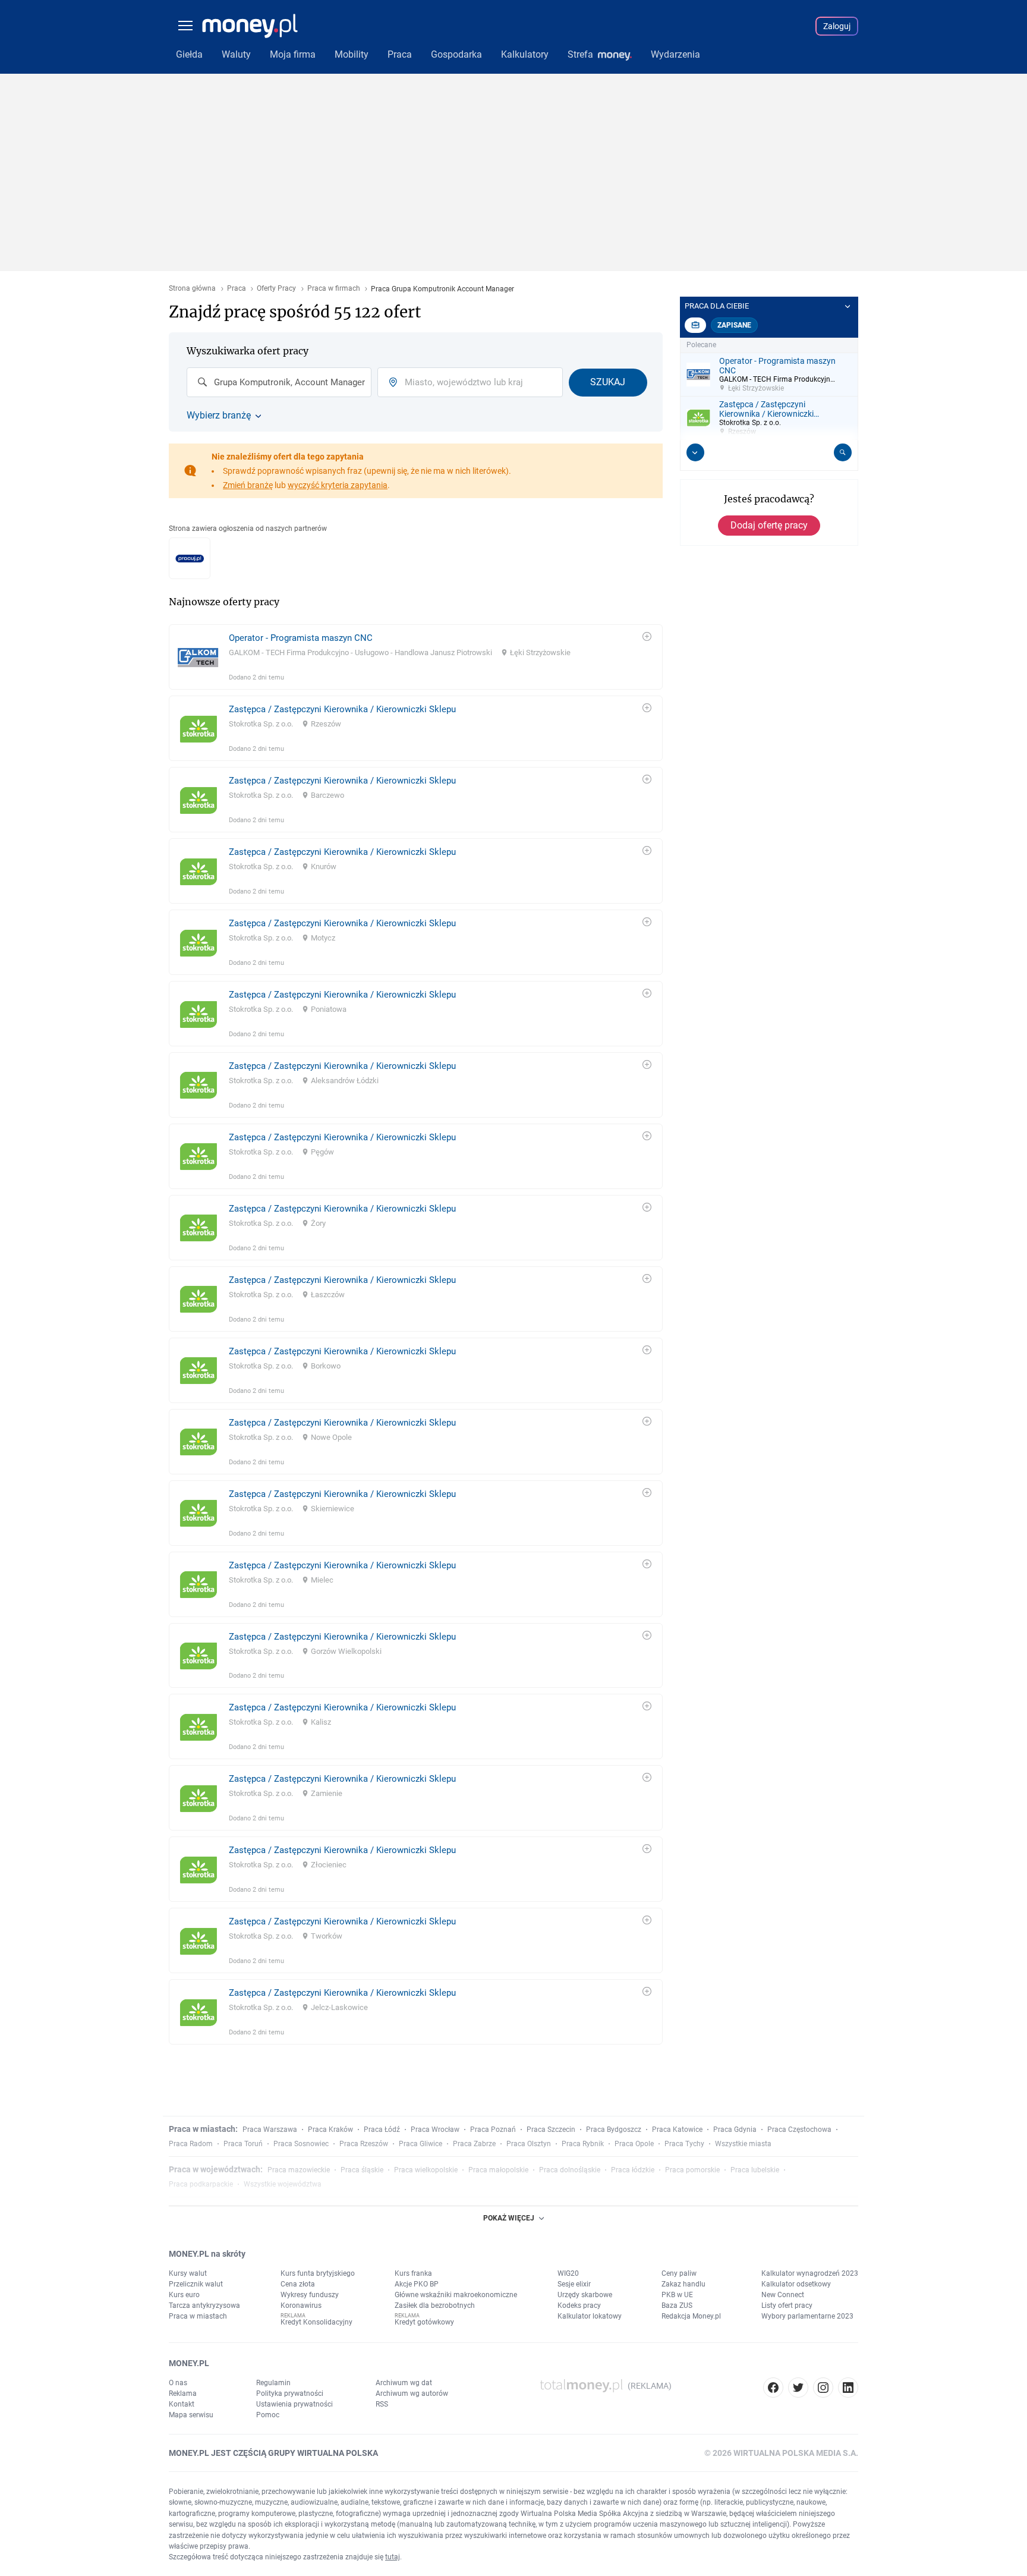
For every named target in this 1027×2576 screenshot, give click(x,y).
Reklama (183, 2393)
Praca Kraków (330, 2130)
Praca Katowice (677, 2130)
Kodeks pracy (579, 2305)
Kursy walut (188, 2273)
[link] (416, 657)
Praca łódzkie (633, 2170)
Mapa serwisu (191, 2415)
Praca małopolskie (498, 2170)
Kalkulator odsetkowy (796, 2284)
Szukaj (608, 382)
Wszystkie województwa (283, 2184)
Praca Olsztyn (529, 2144)
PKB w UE (677, 2295)
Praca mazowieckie (299, 2170)
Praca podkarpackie (201, 2184)
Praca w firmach (334, 289)
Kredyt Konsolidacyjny (316, 2322)
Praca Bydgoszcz (614, 2130)
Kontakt (182, 2404)
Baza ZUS (677, 2305)
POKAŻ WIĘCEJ (509, 2218)
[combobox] (279, 382)
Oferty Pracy (276, 289)
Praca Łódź (382, 2130)
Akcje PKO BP (417, 2284)
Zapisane (734, 325)
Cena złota (298, 2284)
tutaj (393, 2557)
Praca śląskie (362, 2170)
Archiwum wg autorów (412, 2393)
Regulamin (273, 2383)
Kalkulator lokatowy (590, 2316)
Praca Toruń (243, 2144)
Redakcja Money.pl (691, 2316)
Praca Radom (191, 2144)
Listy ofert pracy (787, 2305)
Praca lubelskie (755, 2170)
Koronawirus (301, 2305)
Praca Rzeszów (364, 2144)
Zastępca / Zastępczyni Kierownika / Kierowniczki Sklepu (342, 709)
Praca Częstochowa (799, 2130)
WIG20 (568, 2273)
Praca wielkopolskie (426, 2170)
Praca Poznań (493, 2130)
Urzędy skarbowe (585, 2295)
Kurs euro (184, 2295)
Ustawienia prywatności (294, 2404)
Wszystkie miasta (743, 2144)
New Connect (783, 2295)
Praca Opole (634, 2144)
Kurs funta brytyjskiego (318, 2273)
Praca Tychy (684, 2144)
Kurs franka (413, 2273)
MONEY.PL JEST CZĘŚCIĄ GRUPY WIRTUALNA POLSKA (273, 2453)
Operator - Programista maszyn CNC (301, 638)
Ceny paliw (679, 2273)
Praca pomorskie (692, 2170)
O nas (178, 2383)
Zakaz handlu (683, 2284)
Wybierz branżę (219, 416)
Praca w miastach (198, 2316)
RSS (382, 2404)
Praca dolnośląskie (570, 2170)
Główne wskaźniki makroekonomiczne (456, 2295)
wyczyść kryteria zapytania (338, 485)
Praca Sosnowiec (301, 2144)
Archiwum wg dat (404, 2383)
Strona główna (192, 289)
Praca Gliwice (420, 2144)
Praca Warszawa (270, 2130)
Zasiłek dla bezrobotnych (435, 2305)
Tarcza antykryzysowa (204, 2305)
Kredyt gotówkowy (424, 2322)
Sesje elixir (574, 2284)
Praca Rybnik (583, 2144)
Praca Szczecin (551, 2130)
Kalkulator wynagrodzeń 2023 (810, 2273)
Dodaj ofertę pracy (769, 525)
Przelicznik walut (196, 2284)
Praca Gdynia (735, 2130)
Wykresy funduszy (310, 2295)
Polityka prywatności (290, 2393)
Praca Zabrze (474, 2144)
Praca (237, 289)
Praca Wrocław (435, 2130)
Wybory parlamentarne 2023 (807, 2316)
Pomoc (268, 2415)
